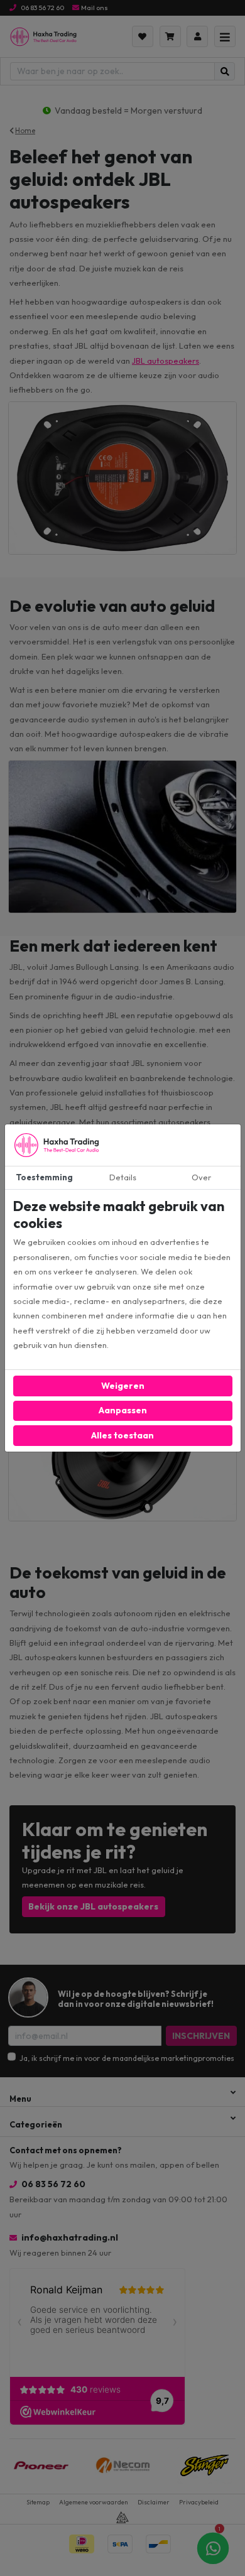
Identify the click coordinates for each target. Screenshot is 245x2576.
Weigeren (123, 1386)
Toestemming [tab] (44, 1177)
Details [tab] (123, 1177)
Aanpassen (123, 1410)
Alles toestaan (122, 1435)
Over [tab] (201, 1177)
